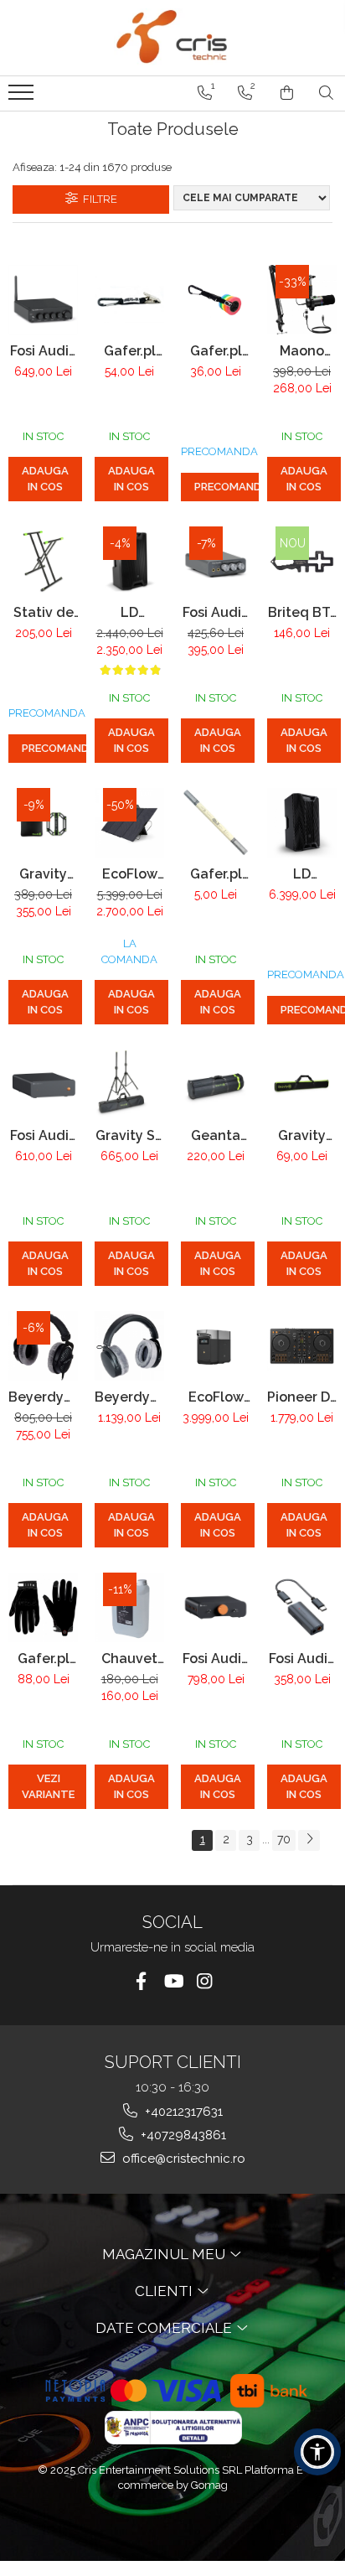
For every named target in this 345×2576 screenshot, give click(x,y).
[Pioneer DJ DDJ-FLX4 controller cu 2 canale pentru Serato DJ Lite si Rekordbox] (302, 1346)
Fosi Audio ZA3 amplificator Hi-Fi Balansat (216, 1659)
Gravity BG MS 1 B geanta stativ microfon (302, 1135)
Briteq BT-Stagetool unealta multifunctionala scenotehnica (302, 612)
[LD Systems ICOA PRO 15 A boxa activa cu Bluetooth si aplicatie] (302, 823)
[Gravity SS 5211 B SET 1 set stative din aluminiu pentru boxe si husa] (129, 1084)
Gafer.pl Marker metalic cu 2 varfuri (216, 874)
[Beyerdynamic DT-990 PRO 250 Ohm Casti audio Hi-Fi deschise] (43, 1346)
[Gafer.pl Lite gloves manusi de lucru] (43, 1607)
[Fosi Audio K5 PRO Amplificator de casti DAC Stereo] (216, 561)
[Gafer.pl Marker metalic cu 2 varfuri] (216, 823)
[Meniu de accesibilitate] (317, 2452)
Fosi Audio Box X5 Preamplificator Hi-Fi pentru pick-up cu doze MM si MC (43, 1135)
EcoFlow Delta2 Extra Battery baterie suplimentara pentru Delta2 (216, 1397)
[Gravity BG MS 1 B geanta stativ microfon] (302, 1084)
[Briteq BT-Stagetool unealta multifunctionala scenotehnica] (302, 561)
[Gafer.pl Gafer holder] (216, 300)
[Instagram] (205, 1981)
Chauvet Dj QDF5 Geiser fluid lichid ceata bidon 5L (130, 1659)
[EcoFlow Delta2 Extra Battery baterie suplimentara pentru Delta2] (216, 1345)
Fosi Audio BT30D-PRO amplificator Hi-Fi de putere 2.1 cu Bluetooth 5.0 (43, 351)
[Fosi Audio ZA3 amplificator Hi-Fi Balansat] (216, 1607)
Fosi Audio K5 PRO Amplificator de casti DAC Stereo (216, 612)
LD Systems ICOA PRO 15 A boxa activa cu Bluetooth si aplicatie (302, 874)
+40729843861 (182, 2135)
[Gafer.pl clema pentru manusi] (129, 299)
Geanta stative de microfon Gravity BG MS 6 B (216, 1135)
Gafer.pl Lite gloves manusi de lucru (43, 1659)
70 (284, 1839)
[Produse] (23, 97)
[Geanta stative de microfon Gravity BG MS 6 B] (216, 1084)
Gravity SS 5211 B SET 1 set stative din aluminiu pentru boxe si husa (129, 1135)
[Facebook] (141, 1981)
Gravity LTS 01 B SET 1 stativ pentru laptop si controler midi (43, 874)
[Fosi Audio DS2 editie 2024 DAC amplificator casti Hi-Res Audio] (302, 1607)
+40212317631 (182, 2112)
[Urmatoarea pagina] (309, 1840)
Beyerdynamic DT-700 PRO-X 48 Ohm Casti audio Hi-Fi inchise (129, 1397)
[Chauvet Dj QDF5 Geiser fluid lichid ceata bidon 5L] (129, 1607)
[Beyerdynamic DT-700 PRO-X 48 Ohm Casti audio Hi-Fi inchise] (129, 1346)
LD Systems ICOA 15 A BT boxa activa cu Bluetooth (130, 612)
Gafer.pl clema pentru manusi (130, 351)
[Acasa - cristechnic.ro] (172, 38)
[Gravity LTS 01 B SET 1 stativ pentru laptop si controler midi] (43, 823)
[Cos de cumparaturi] (287, 93)
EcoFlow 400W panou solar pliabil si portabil (130, 874)
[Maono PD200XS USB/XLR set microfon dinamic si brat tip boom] (302, 300)
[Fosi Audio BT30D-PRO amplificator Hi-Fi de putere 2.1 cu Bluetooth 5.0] (43, 300)
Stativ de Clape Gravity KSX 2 (44, 612)
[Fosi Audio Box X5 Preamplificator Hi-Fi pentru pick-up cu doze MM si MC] (43, 1084)
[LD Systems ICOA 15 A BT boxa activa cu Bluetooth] (129, 561)
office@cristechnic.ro (182, 2159)
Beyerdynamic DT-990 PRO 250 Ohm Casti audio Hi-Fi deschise (43, 1397)
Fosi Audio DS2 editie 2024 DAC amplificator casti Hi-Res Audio (302, 1659)
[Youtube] (173, 1981)
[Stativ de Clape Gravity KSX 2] (43, 561)
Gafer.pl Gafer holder (216, 351)
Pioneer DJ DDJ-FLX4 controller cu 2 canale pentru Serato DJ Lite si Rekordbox (302, 1397)
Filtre (98, 199)
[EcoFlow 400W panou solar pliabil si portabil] (129, 823)
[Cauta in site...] (326, 93)
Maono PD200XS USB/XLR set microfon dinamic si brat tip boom (302, 351)
